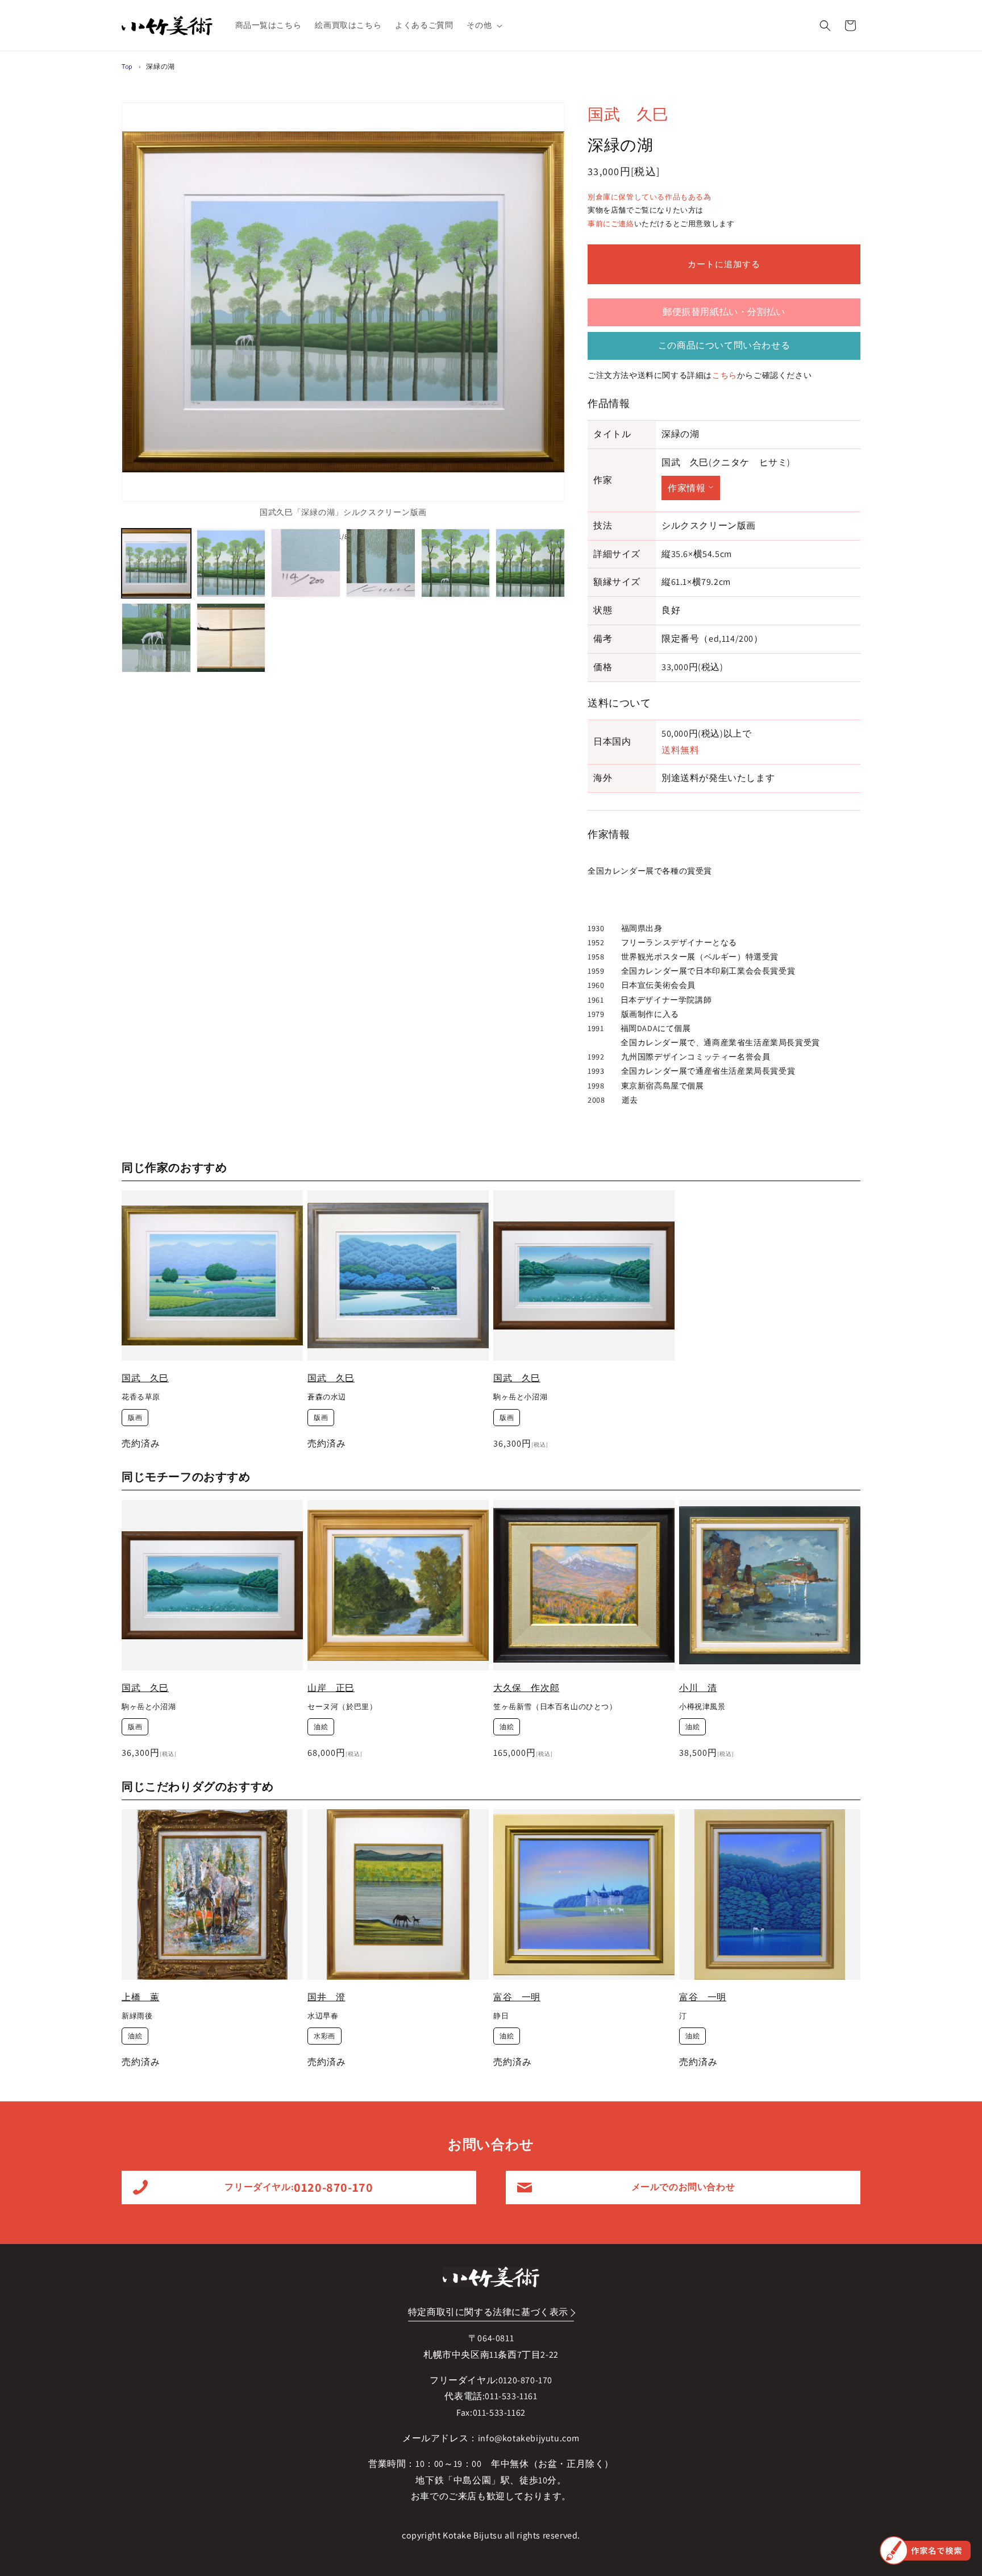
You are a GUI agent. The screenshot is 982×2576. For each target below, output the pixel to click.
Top (127, 66)
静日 (501, 2016)
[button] (483, 25)
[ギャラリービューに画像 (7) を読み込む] (156, 638)
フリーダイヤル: (299, 2187)
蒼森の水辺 (327, 1397)
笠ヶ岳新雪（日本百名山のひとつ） (555, 1707)
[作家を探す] (925, 2550)
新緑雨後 (137, 2016)
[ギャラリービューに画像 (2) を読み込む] (231, 563)
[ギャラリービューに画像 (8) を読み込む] (231, 638)
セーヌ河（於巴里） (342, 1707)
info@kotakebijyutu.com (529, 2438)
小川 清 (698, 1688)
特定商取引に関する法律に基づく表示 (488, 2312)
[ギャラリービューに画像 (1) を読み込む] (156, 563)
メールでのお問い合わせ (683, 2187)
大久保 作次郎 (526, 1688)
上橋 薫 (140, 1997)
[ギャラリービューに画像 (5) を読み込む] (456, 563)
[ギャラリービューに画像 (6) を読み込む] (530, 563)
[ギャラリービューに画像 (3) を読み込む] (306, 563)
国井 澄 (326, 1997)
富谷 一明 (517, 1997)
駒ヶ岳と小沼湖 (520, 1397)
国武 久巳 (628, 114)
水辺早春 (323, 2016)
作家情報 (686, 488)
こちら (725, 375)
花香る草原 (141, 1397)
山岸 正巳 (331, 1688)
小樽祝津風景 (702, 1707)
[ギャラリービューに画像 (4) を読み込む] (381, 563)
